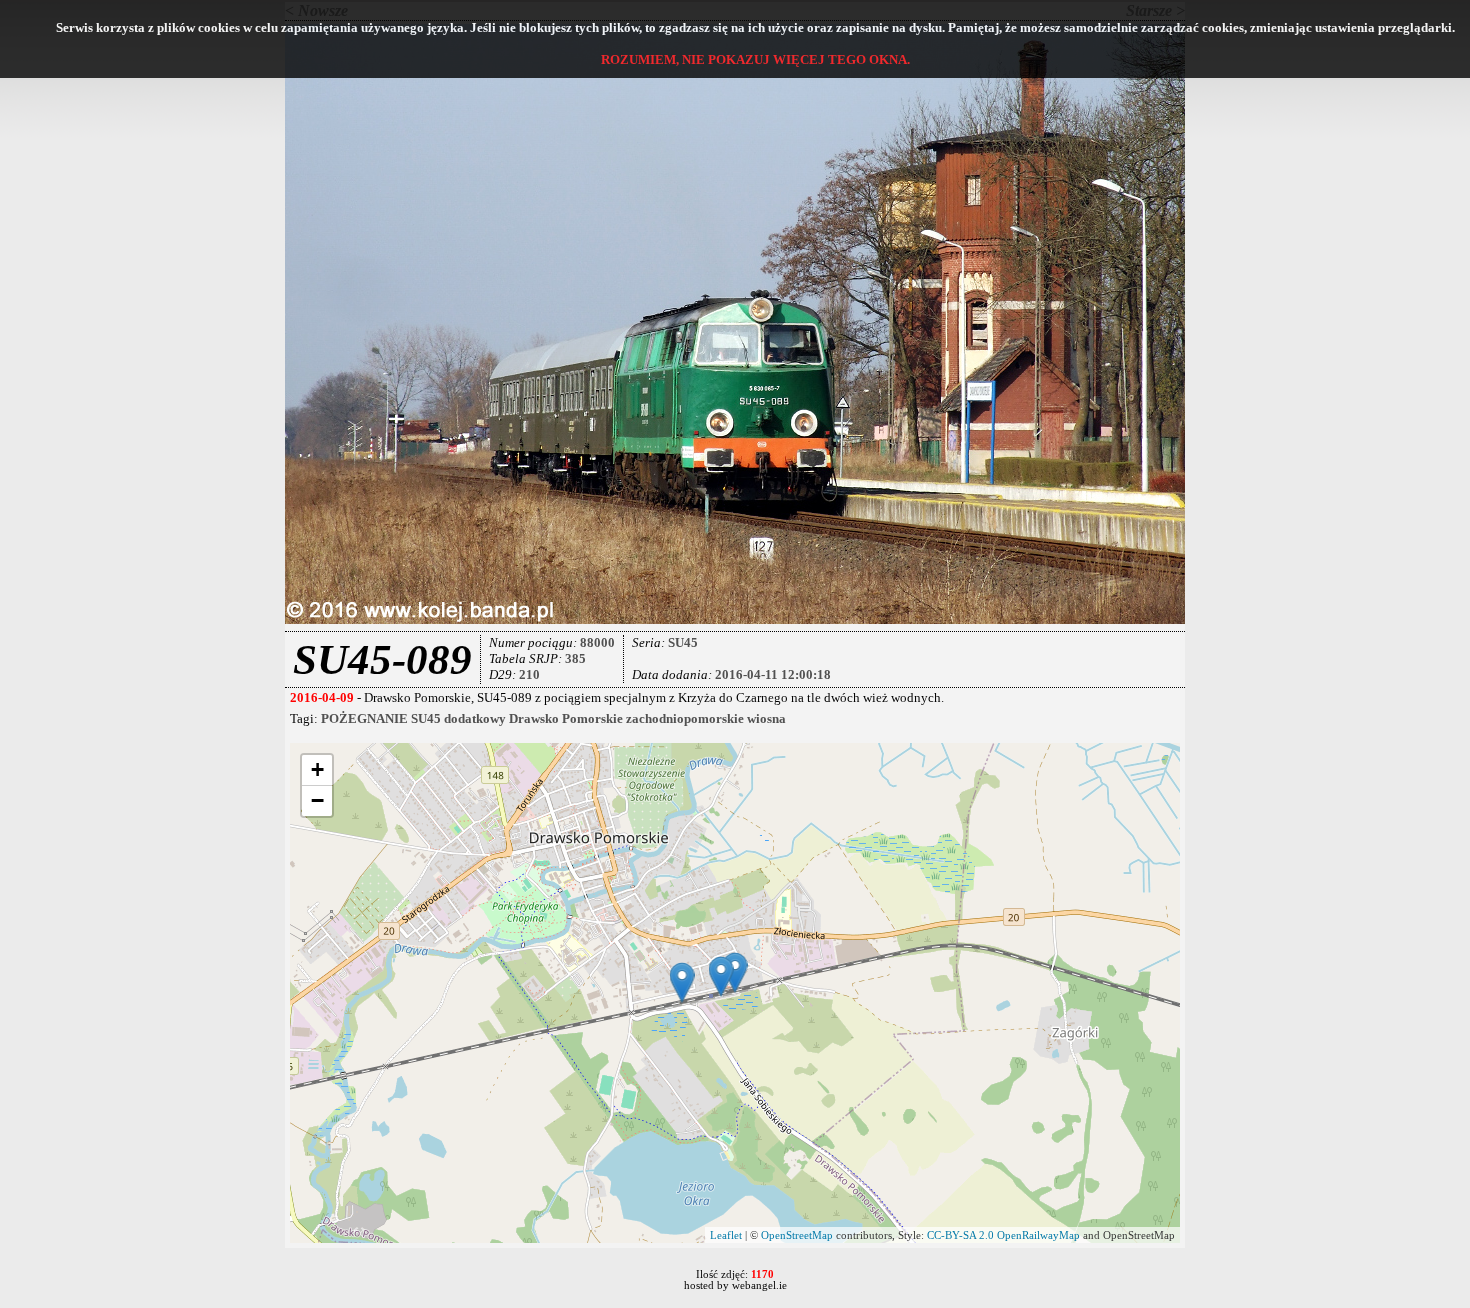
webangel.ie (759, 1285)
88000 (597, 642)
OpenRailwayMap (1038, 1235)
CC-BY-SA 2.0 (960, 1235)
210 (529, 674)
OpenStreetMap (797, 1235)
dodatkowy (475, 718)
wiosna (766, 718)
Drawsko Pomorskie (566, 718)
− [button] (317, 800)
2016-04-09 (322, 697)
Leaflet (726, 1235)
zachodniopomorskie (685, 718)
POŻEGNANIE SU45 (381, 718)
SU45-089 (382, 659)
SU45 (683, 642)
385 (575, 658)
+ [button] (317, 769)
